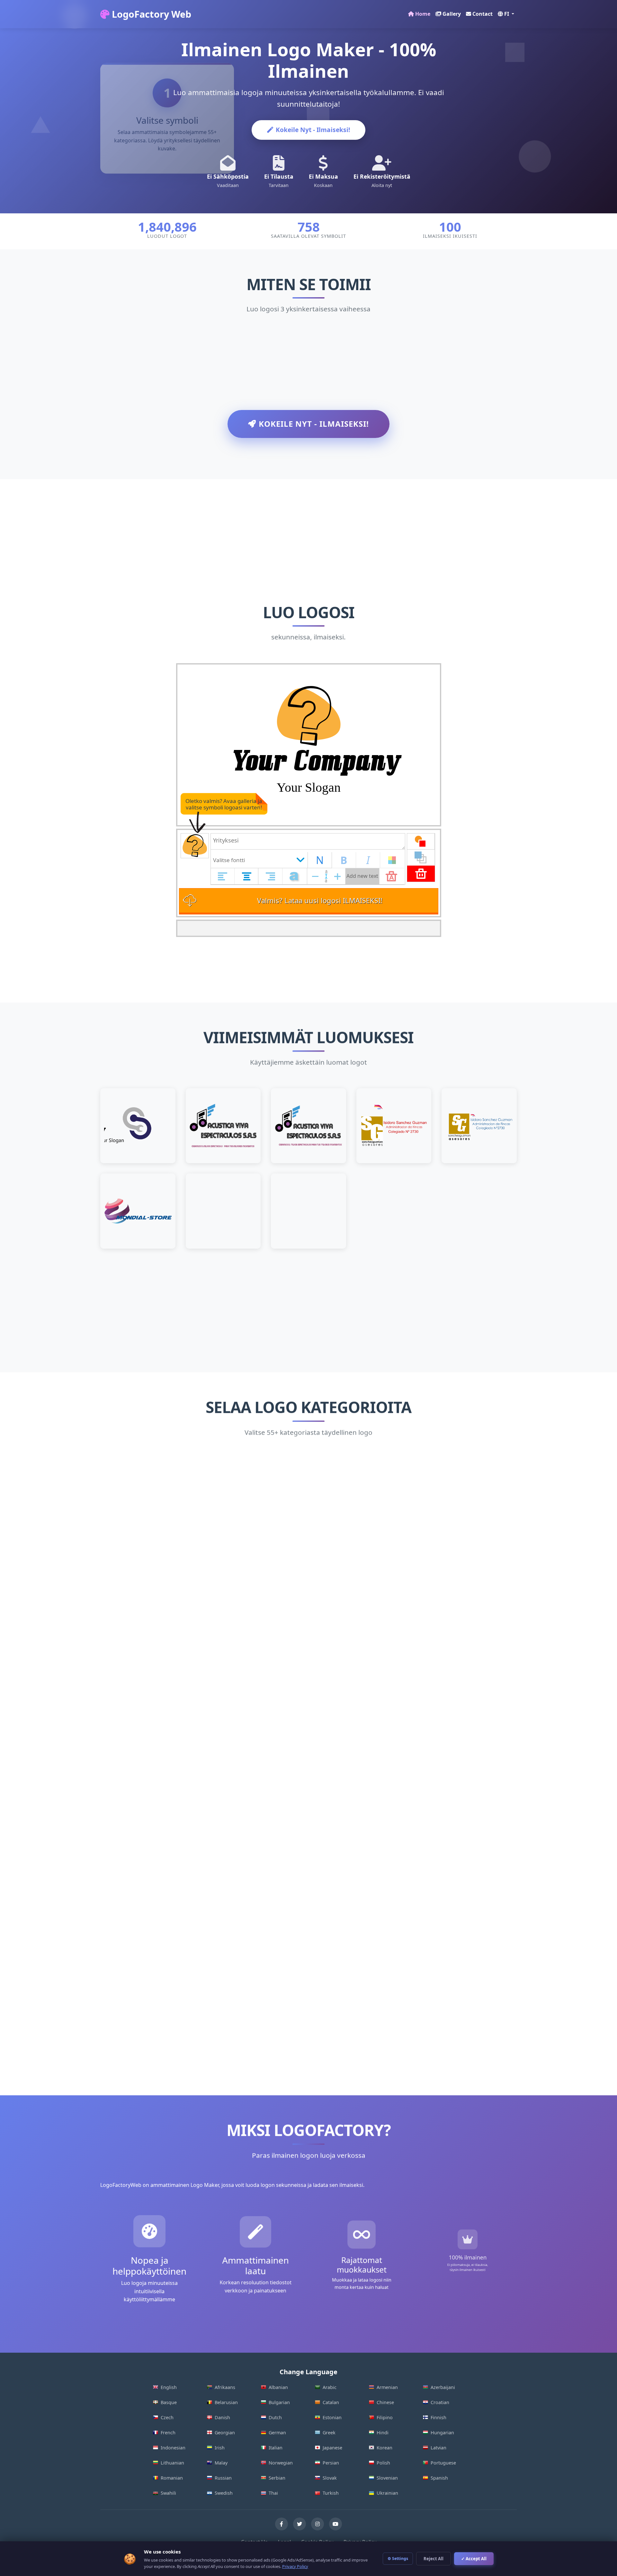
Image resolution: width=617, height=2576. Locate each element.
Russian (223, 2478)
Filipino (385, 2417)
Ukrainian (387, 2493)
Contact (483, 14)
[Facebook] (282, 2524)
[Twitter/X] (300, 2524)
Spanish (439, 2478)
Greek (329, 2433)
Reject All (434, 2559)
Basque (169, 2402)
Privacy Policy (295, 2566)
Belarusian (226, 2402)
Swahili (168, 2493)
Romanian (172, 2478)
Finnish (438, 2417)
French (168, 2433)
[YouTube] (335, 2524)
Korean (385, 2448)
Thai (273, 2493)
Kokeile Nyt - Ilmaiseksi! (313, 130)
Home (423, 14)
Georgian (225, 2433)
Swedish (224, 2493)
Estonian (332, 2417)
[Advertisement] (308, 524)
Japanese (332, 2448)
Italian (276, 2448)
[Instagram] (317, 2524)
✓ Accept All (474, 2559)
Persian (331, 2463)
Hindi (383, 2433)
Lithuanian (172, 2463)
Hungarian (442, 2433)
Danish (222, 2417)
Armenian (387, 2387)
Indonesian (173, 2448)
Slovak (330, 2478)
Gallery (452, 14)
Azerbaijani (443, 2387)
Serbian (277, 2478)
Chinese (385, 2402)
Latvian (438, 2448)
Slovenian (387, 2478)
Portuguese (443, 2463)
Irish (220, 2448)
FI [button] (507, 14)
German (277, 2433)
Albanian (278, 2387)
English (169, 2387)
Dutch (275, 2417)
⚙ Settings (398, 2558)
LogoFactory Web (150, 14)
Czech (167, 2417)
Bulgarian (279, 2402)
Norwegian (281, 2463)
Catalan (331, 2402)
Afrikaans (225, 2387)
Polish (383, 2463)
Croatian (440, 2402)
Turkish (331, 2493)
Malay (221, 2463)
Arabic (330, 2387)
